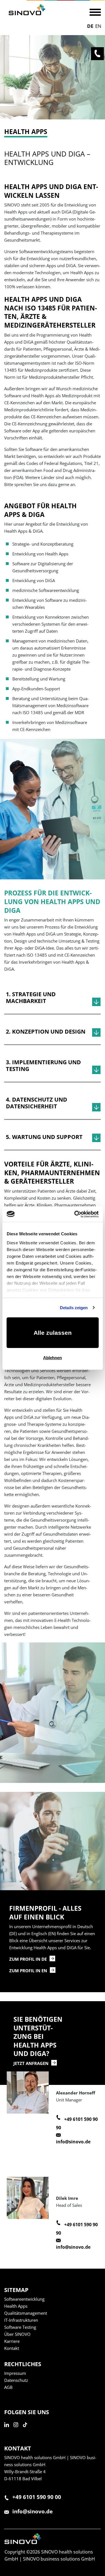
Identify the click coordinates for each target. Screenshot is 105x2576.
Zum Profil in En (28, 1971)
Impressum (15, 2373)
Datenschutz (16, 2380)
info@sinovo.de (73, 2142)
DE (90, 26)
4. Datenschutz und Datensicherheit (37, 1103)
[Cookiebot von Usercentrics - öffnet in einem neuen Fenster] (75, 1214)
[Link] (27, 10)
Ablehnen (53, 1358)
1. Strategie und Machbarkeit (31, 998)
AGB (8, 2387)
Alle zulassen (53, 1333)
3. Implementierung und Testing (43, 1066)
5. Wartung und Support (44, 1137)
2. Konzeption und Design (46, 1032)
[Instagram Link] (17, 2431)
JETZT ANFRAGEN (31, 2063)
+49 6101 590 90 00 (37, 2497)
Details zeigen (74, 1308)
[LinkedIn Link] (8, 2431)
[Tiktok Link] (27, 2431)
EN (98, 26)
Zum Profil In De (28, 1959)
